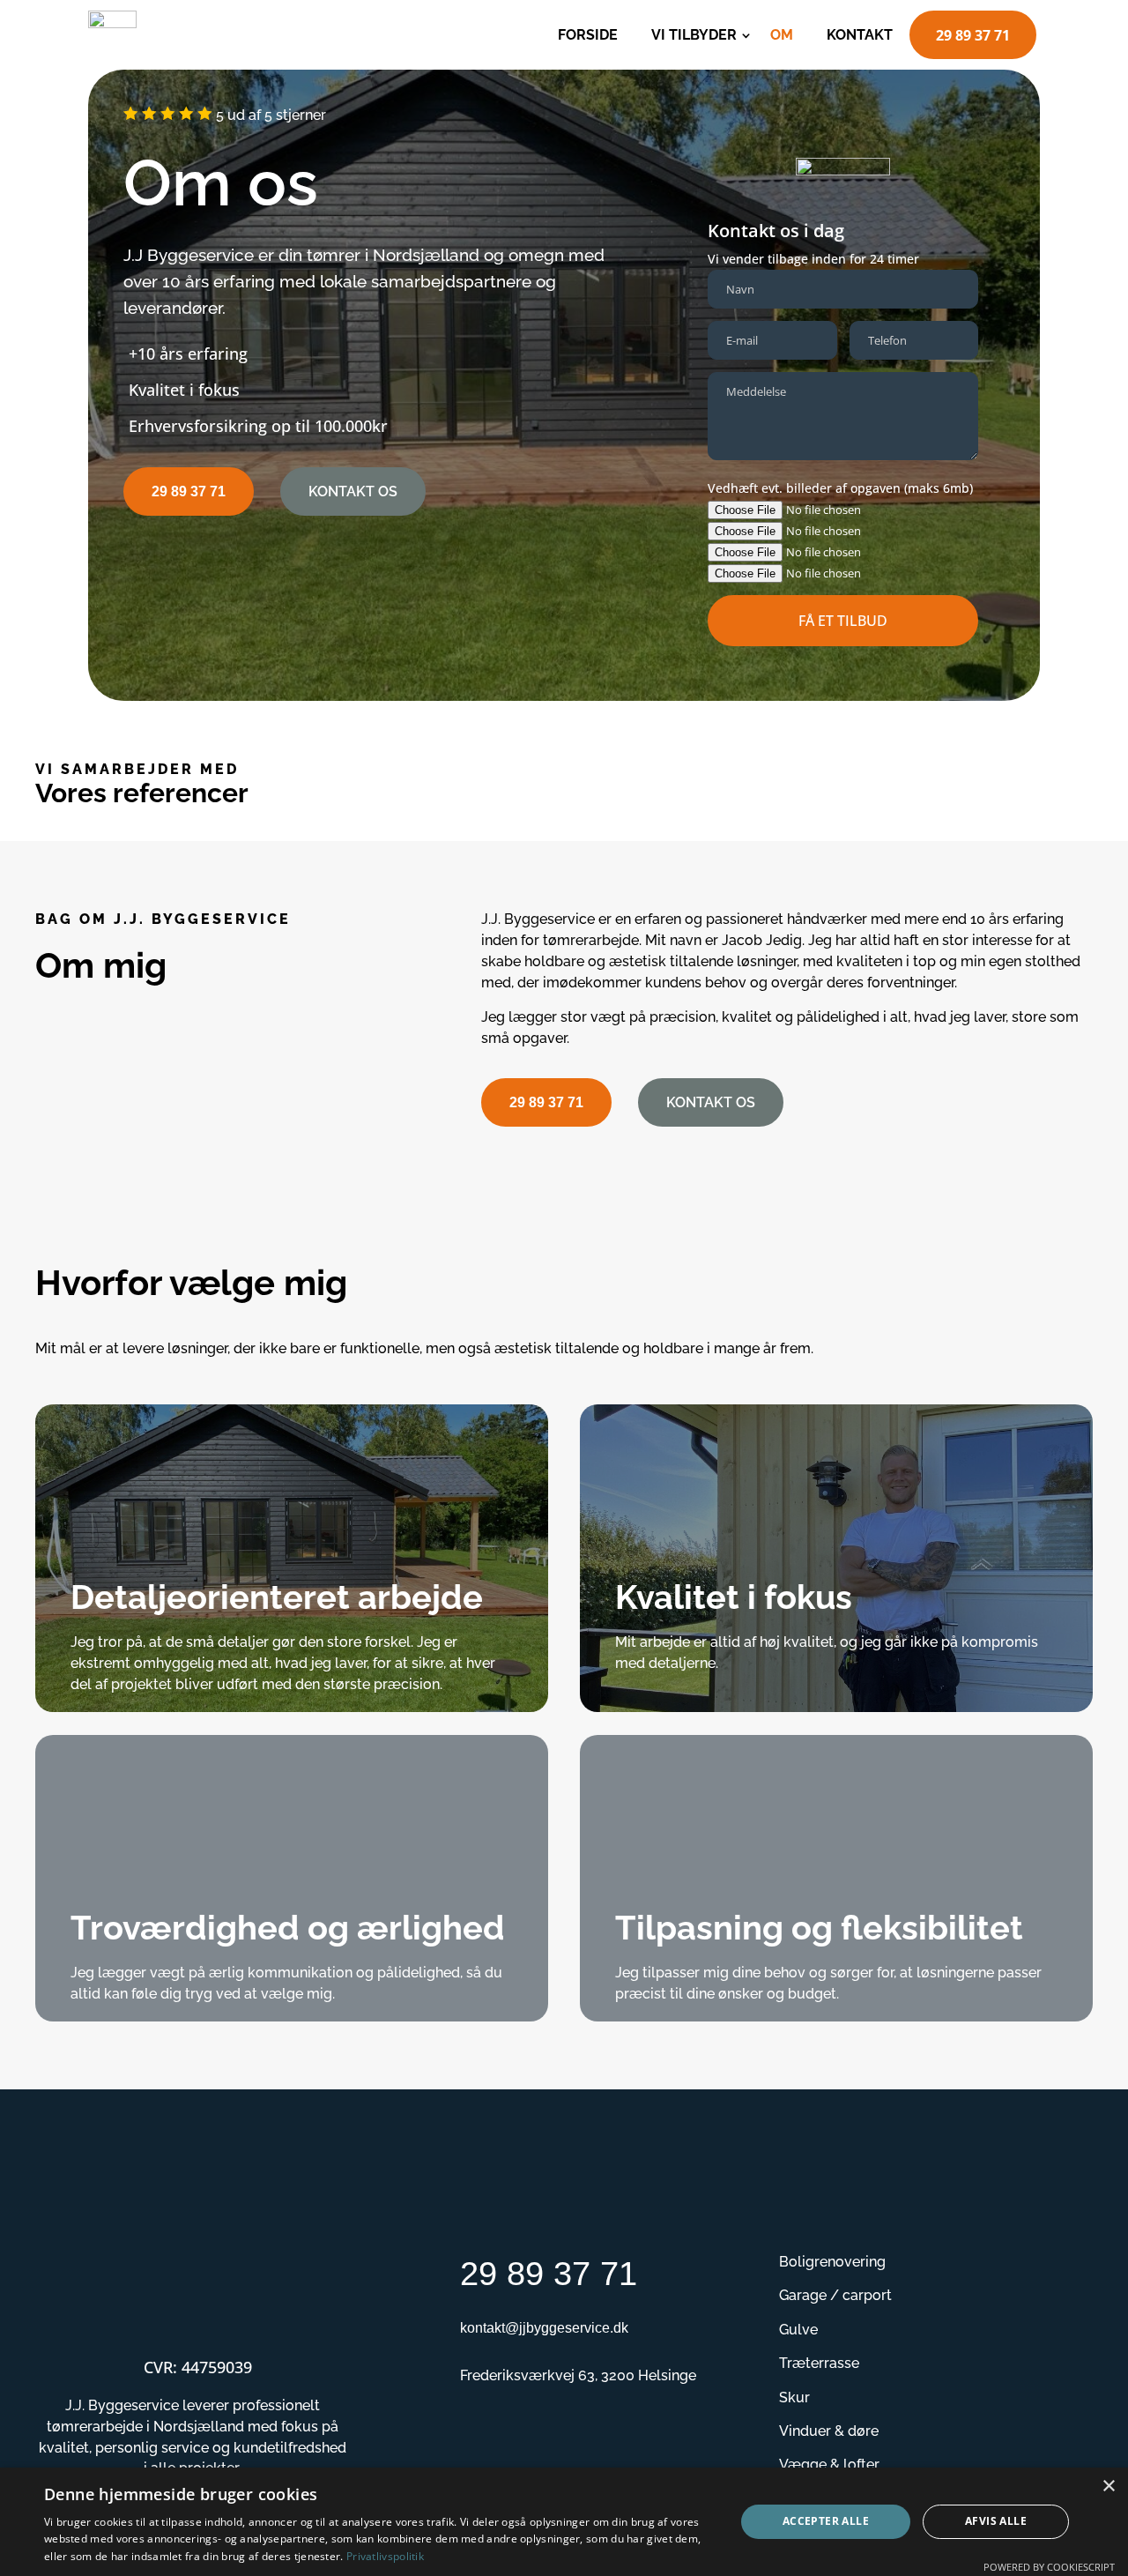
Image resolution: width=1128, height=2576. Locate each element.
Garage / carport (835, 2295)
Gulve (798, 2330)
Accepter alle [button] (826, 2521)
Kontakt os (353, 491)
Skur (794, 2397)
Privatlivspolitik (385, 2556)
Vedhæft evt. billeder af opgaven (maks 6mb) (840, 488)
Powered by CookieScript (1049, 2567)
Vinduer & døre (829, 2431)
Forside (588, 35)
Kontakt (860, 35)
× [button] (1108, 2487)
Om (782, 35)
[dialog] (564, 2522)
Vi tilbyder (694, 35)
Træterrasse (819, 2363)
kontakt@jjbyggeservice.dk (544, 2328)
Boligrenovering (832, 2262)
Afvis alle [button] (996, 2521)
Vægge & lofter (829, 2464)
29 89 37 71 (973, 35)
